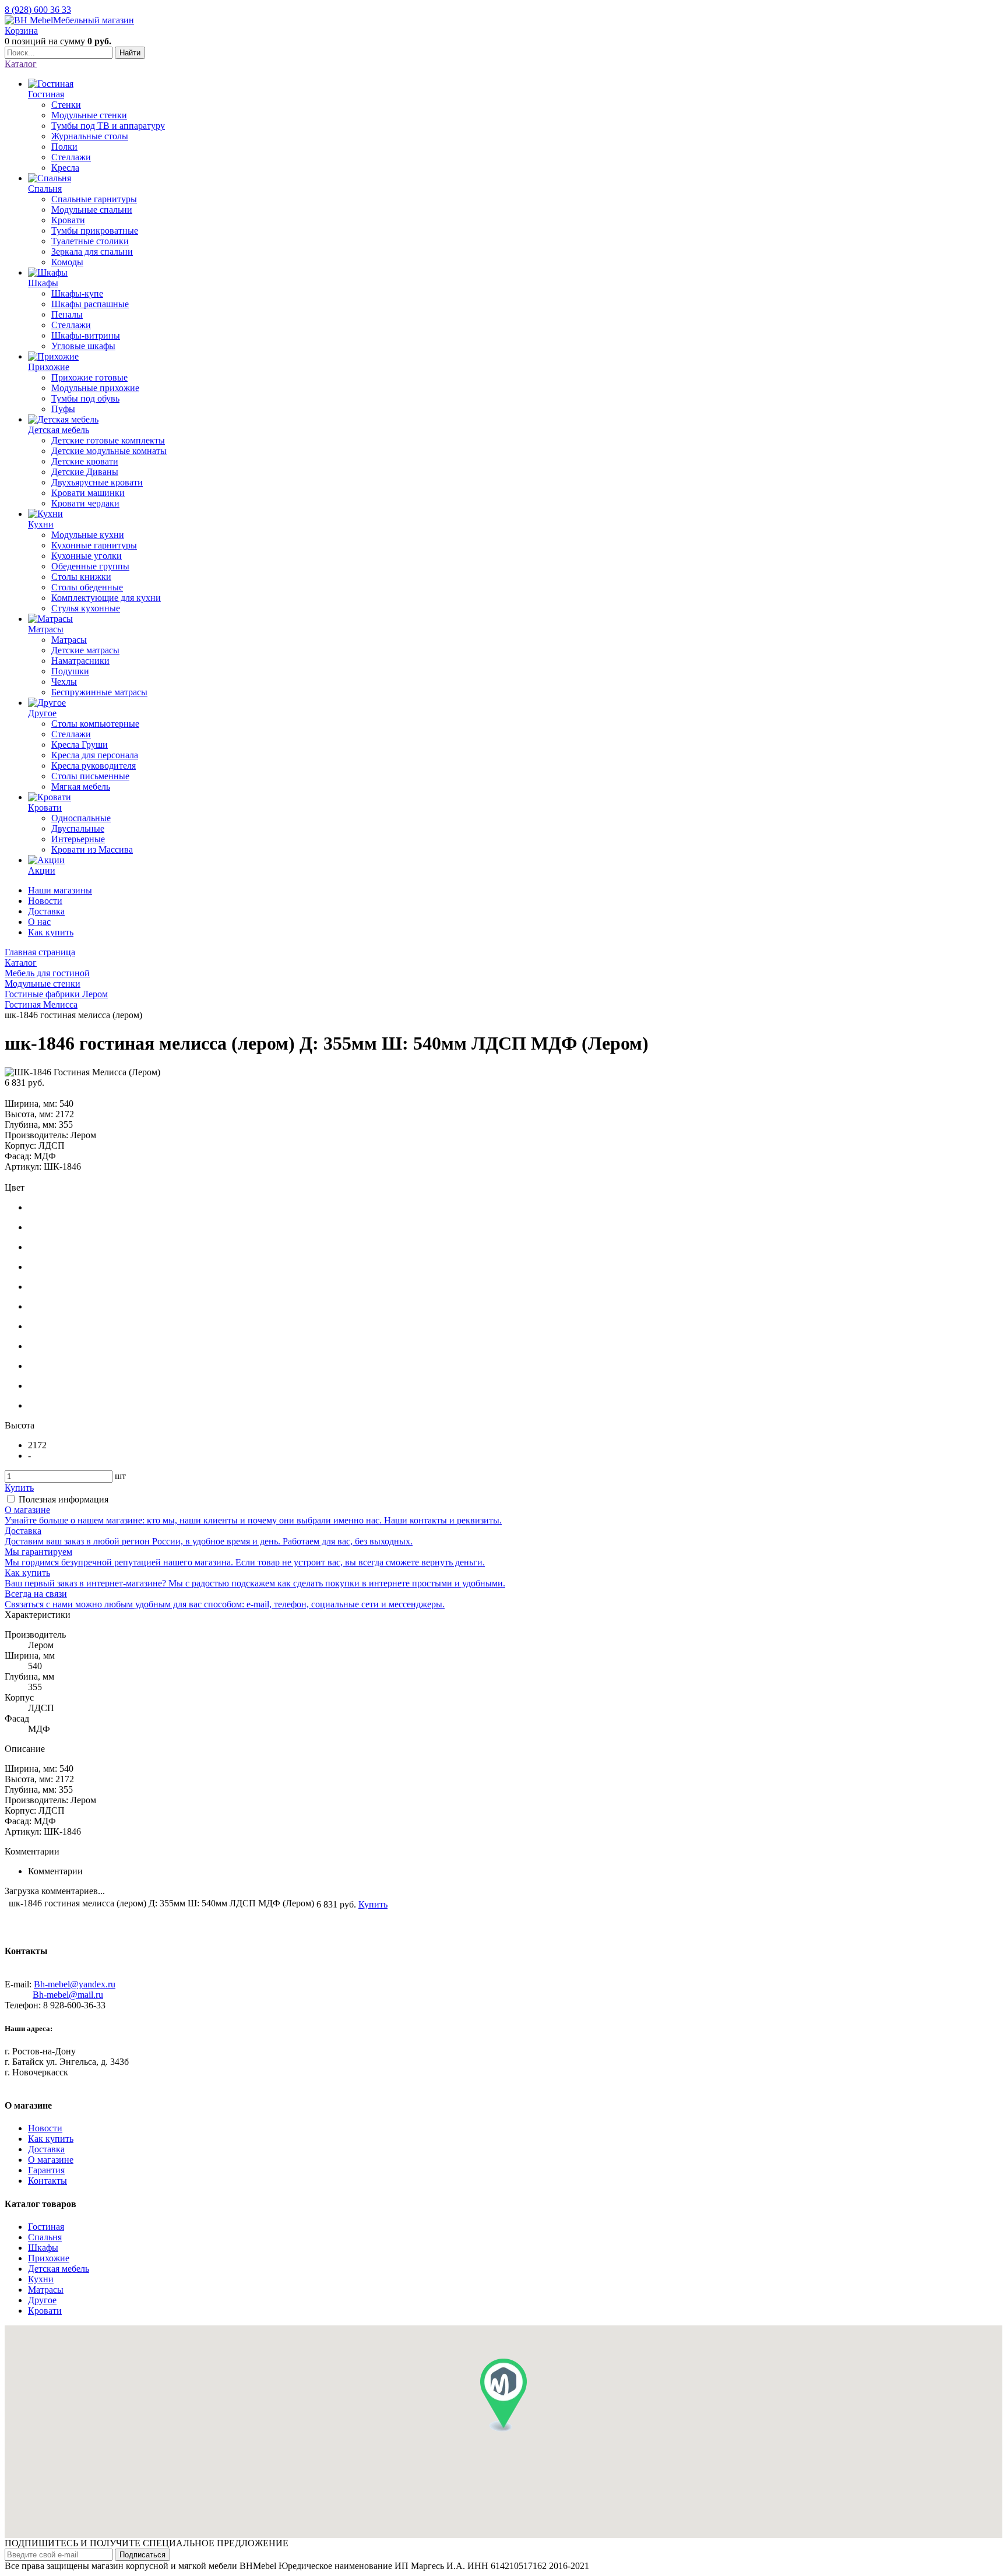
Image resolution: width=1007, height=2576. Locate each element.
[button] (503, 2395)
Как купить (51, 932)
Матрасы (46, 2290)
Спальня (45, 2237)
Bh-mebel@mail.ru (68, 1995)
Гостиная (46, 2227)
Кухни (41, 2279)
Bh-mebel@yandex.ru (75, 1984)
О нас (39, 922)
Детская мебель (59, 2269)
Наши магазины (60, 890)
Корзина (21, 31)
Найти (130, 53)
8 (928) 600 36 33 (38, 10)
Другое (42, 2300)
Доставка (46, 911)
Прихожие (49, 2258)
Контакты (47, 2181)
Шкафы (43, 2248)
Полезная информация (64, 1499)
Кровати (45, 2311)
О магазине (51, 2160)
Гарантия (46, 2170)
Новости (45, 901)
